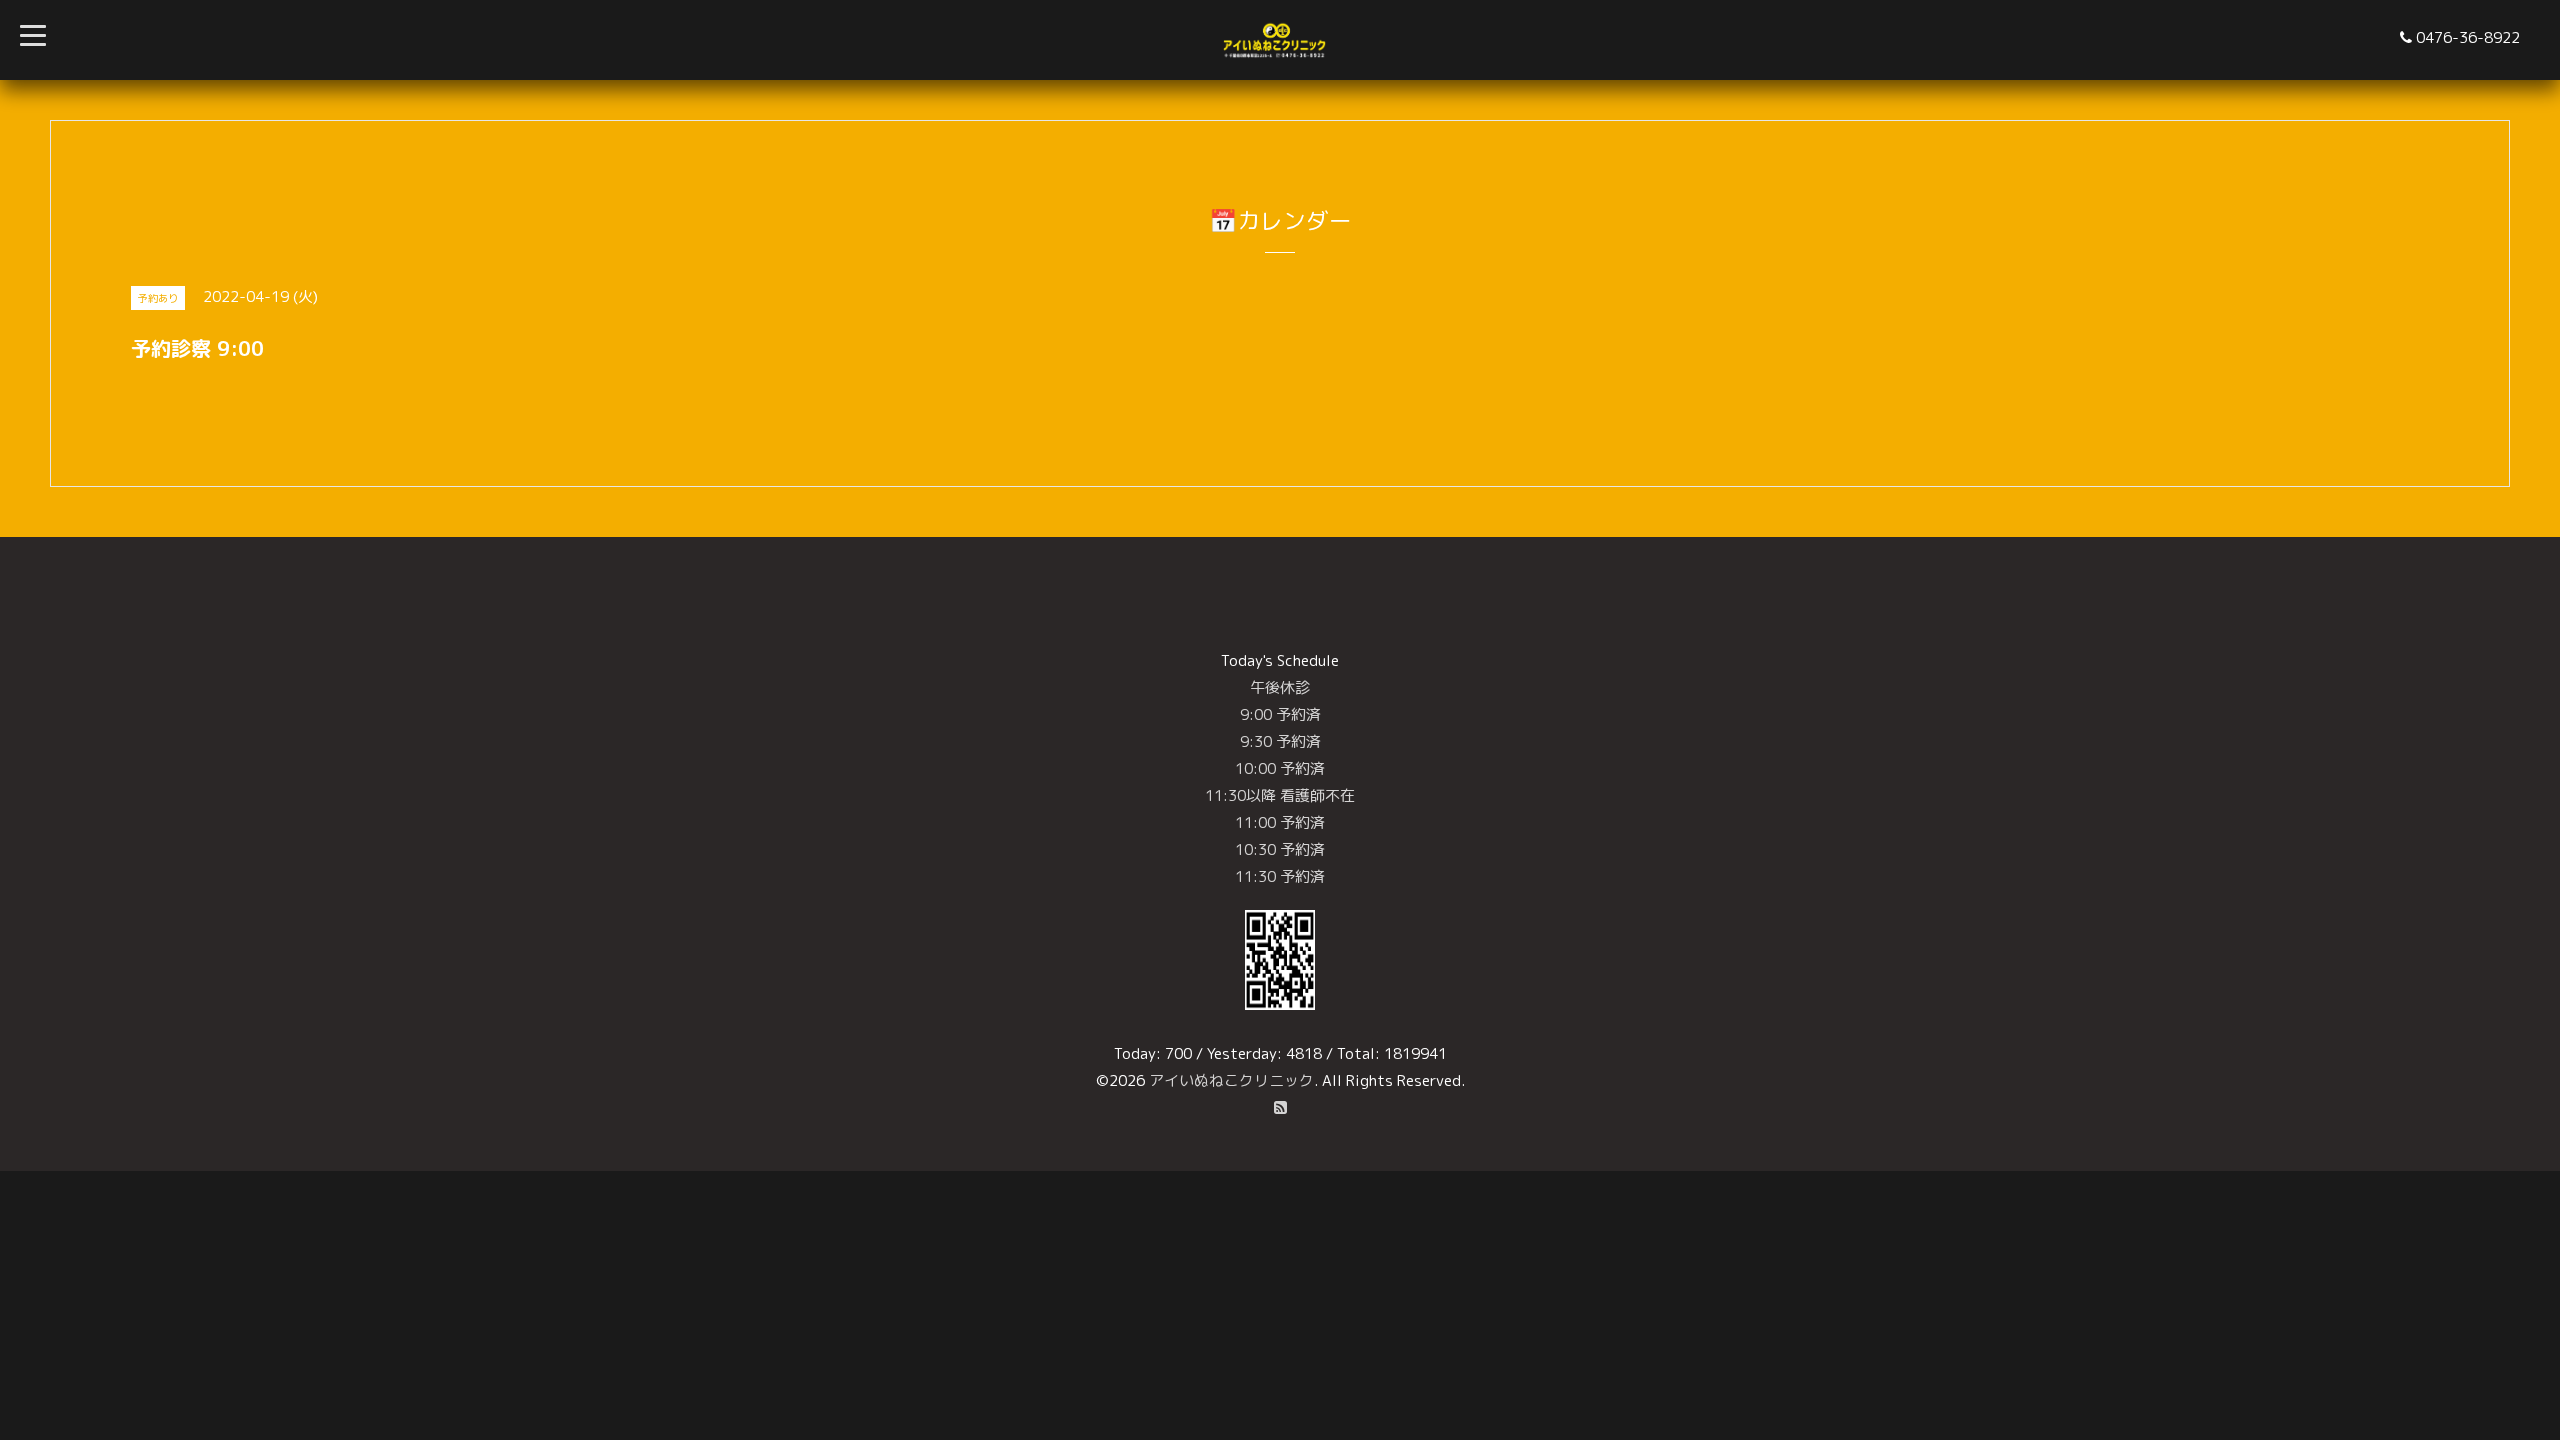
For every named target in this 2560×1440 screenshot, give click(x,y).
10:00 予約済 (1280, 768)
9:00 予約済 (1280, 714)
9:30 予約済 (1280, 741)
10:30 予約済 (1280, 849)
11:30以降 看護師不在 (1280, 795)
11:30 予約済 (1280, 876)
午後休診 (1280, 687)
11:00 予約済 (1280, 822)
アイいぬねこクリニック (1231, 1080)
